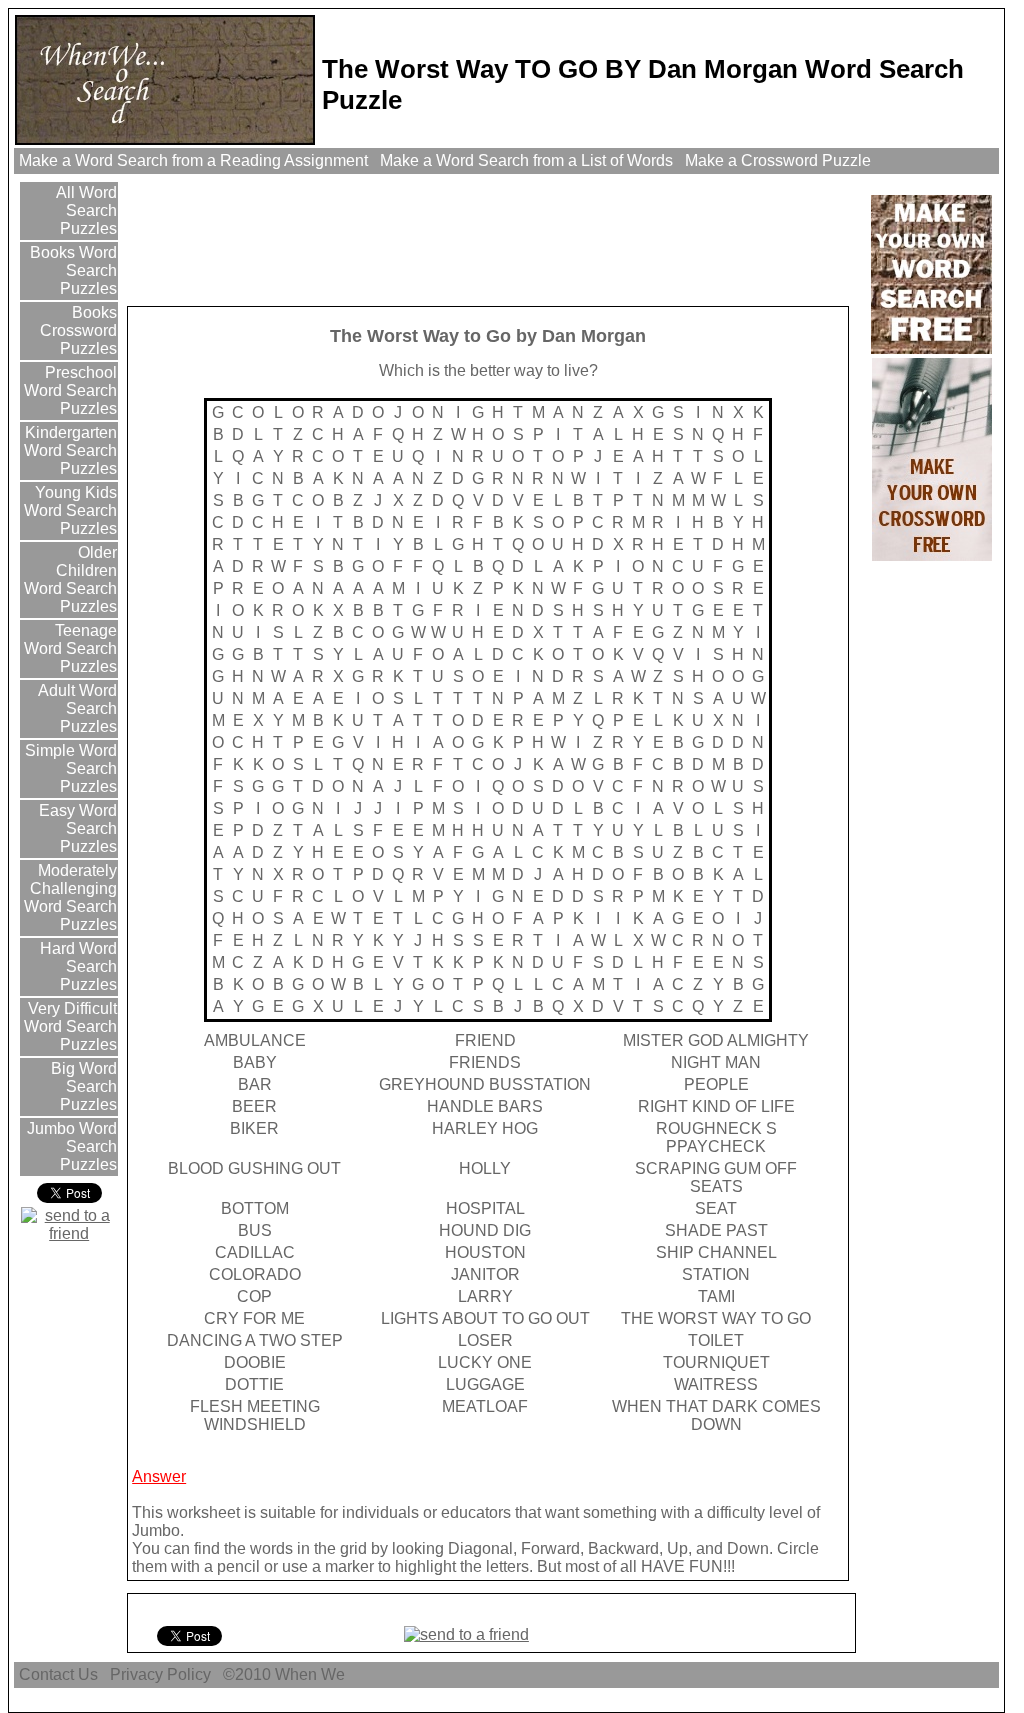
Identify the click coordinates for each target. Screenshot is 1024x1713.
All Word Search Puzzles (84, 210)
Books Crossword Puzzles (78, 330)
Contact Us (58, 1674)
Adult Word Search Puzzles (75, 708)
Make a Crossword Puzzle (778, 160)
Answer (159, 1476)
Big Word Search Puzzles (82, 1086)
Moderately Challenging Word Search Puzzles (70, 897)
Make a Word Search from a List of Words (526, 160)
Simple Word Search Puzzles (69, 768)
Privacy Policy (160, 1674)
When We (312, 1674)
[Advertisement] (494, 239)
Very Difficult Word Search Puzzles (70, 1026)
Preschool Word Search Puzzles (70, 390)
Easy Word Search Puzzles (76, 828)
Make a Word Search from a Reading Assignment (193, 160)
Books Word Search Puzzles (71, 270)
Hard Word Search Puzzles (76, 966)
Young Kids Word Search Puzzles (70, 510)
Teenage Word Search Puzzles (70, 648)
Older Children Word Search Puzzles (70, 579)
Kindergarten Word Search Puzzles (69, 450)
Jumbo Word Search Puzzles (70, 1146)
